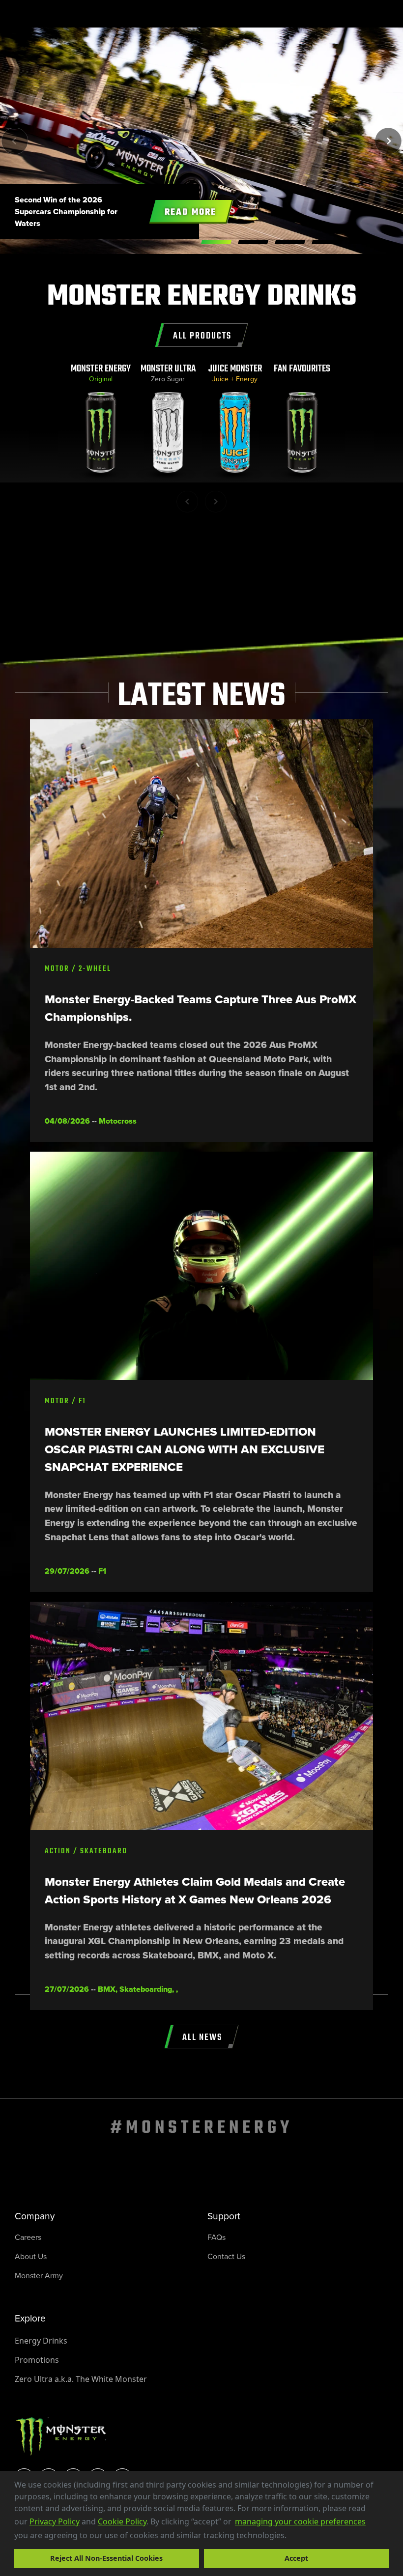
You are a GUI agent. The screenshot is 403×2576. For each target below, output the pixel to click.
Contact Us (226, 2256)
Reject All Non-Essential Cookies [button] (106, 2558)
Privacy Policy (55, 2521)
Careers (28, 2237)
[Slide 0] (216, 242)
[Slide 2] (290, 242)
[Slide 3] (327, 242)
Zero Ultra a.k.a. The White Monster (81, 2379)
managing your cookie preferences (300, 2521)
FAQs (216, 2237)
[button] (290, 2536)
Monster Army (39, 2276)
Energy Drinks (41, 2341)
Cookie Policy (122, 2521)
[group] (101, 423)
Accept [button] (296, 2558)
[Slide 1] (253, 242)
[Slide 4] (364, 242)
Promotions (37, 2360)
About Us (31, 2256)
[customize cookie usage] (296, 2538)
